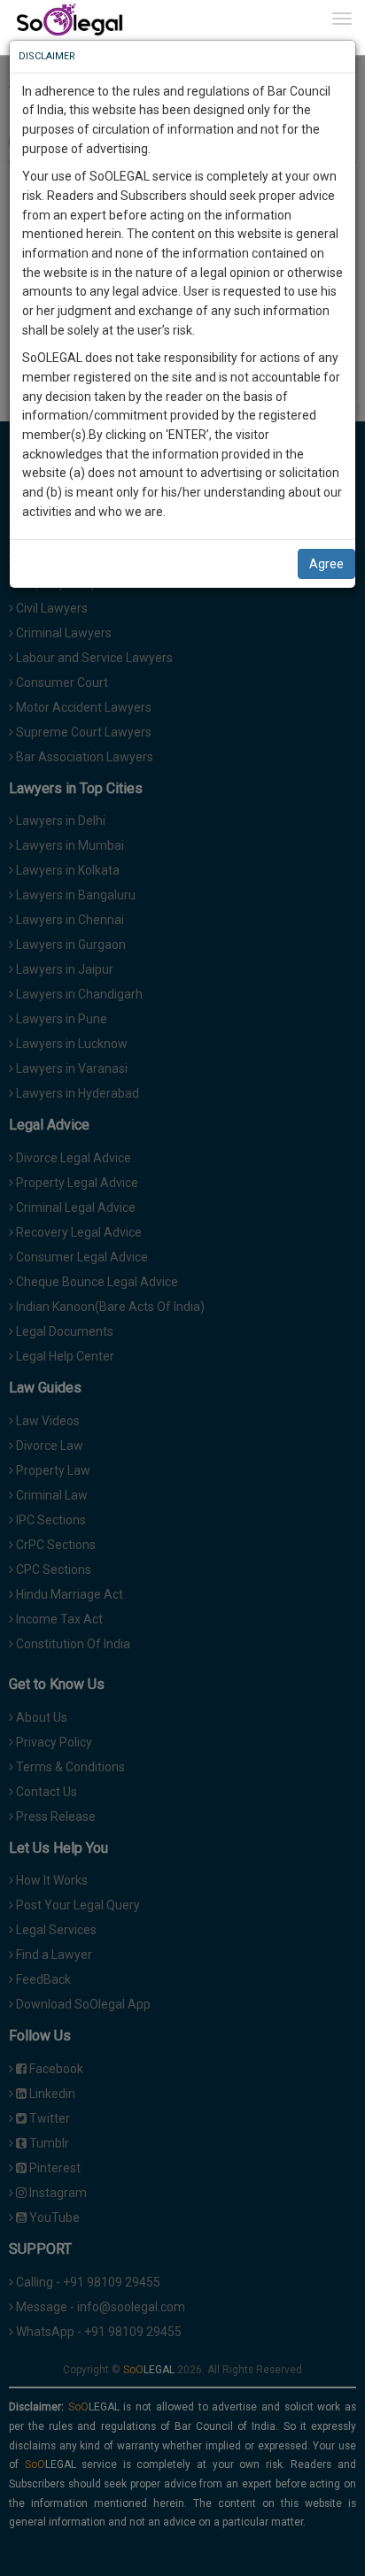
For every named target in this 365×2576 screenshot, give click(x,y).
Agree (326, 564)
